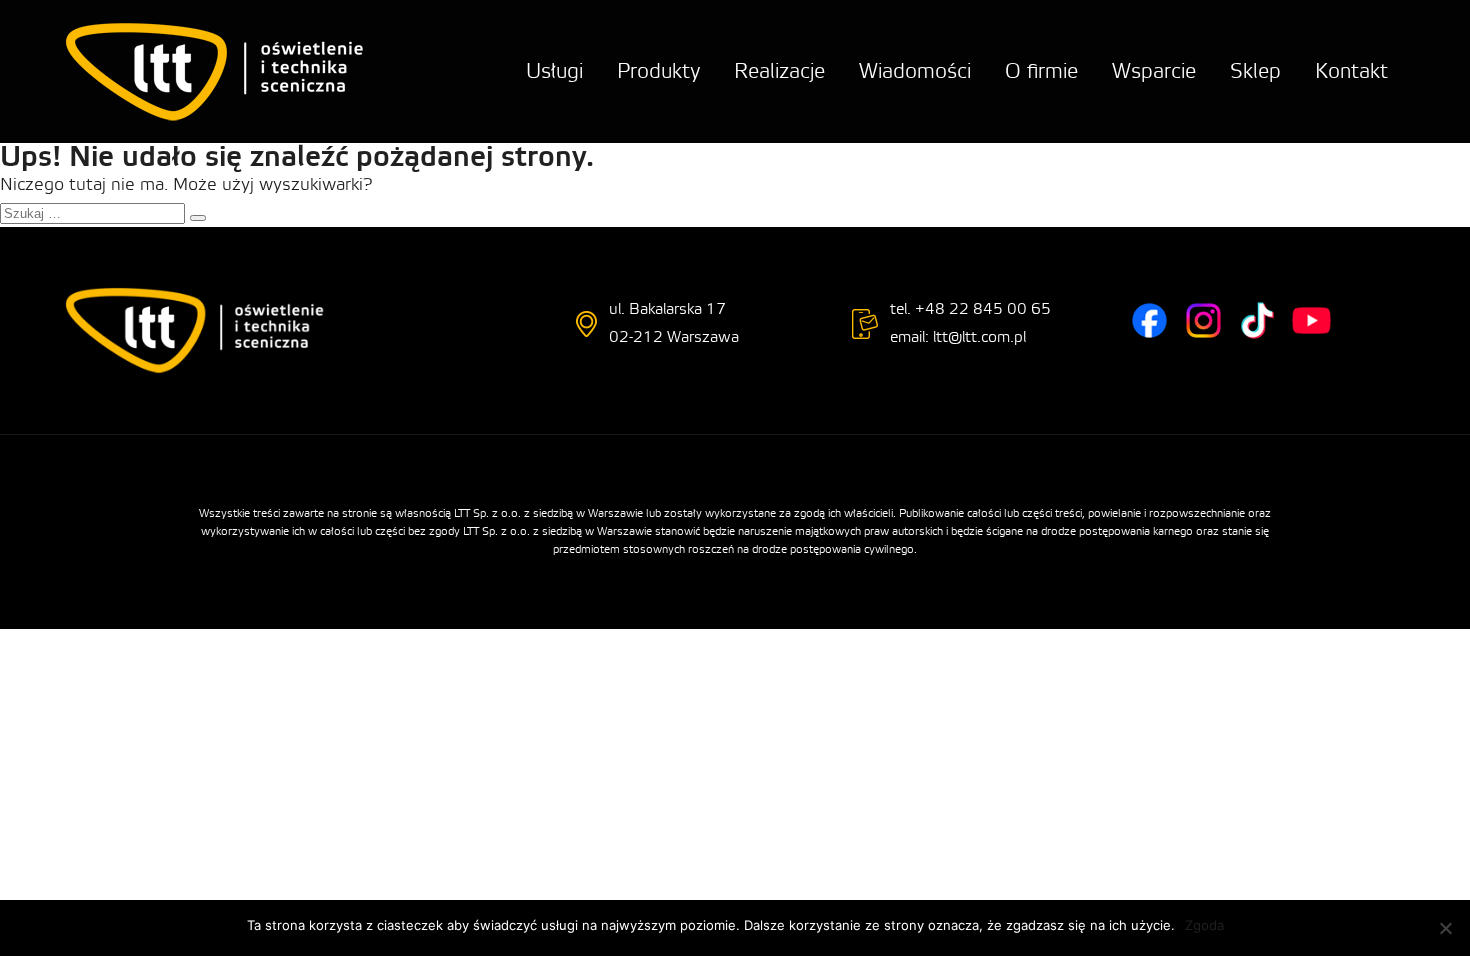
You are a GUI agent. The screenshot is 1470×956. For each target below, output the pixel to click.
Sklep (1255, 71)
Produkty (658, 71)
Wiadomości (915, 71)
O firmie (1041, 71)
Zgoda (1204, 925)
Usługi (554, 71)
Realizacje (779, 71)
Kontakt (1351, 71)
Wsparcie (1154, 71)
